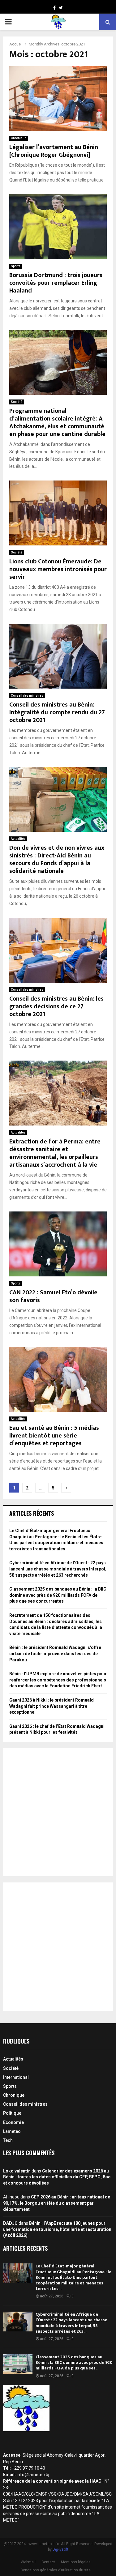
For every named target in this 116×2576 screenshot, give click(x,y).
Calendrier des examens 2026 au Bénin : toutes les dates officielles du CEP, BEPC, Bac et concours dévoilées (57, 2177)
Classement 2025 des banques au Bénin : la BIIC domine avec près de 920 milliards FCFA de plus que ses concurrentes (58, 1595)
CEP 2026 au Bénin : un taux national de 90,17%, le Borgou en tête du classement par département (57, 2203)
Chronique (19, 138)
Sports (16, 266)
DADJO (10, 2223)
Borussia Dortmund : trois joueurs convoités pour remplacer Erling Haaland (56, 283)
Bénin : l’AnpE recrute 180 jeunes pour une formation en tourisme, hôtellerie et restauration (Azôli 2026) (57, 2229)
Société (17, 402)
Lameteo (12, 2131)
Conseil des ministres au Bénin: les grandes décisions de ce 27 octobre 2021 (56, 1006)
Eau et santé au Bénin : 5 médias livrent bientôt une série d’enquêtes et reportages (54, 1436)
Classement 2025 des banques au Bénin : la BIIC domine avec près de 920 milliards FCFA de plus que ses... (74, 2362)
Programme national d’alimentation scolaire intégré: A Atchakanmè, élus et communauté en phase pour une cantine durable (57, 423)
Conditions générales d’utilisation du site (56, 2570)
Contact (48, 2562)
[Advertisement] (58, 1812)
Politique (12, 2113)
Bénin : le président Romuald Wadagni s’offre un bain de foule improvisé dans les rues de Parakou (55, 1653)
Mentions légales (76, 2562)
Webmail (28, 2562)
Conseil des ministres (27, 696)
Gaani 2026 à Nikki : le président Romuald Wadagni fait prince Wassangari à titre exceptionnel (52, 1706)
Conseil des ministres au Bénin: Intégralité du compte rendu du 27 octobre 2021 (57, 712)
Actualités (18, 839)
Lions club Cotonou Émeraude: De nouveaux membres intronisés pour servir (58, 569)
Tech (8, 2140)
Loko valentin (17, 2171)
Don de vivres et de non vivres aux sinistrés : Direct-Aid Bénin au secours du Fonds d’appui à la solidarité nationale (57, 859)
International (16, 2077)
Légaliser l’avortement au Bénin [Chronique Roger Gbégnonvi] (54, 151)
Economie (13, 2122)
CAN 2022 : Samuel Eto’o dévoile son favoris (53, 1296)
